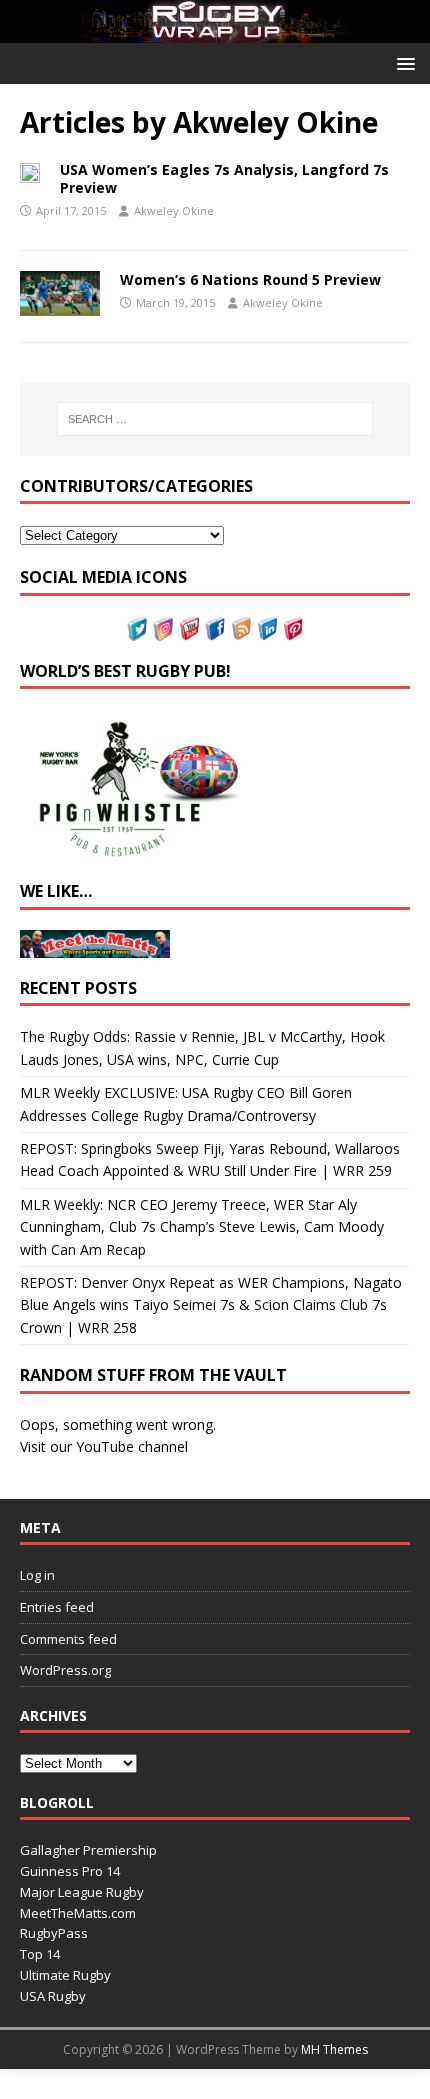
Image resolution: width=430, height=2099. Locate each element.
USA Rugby (53, 1996)
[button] (402, 62)
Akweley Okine (174, 210)
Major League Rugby (82, 1892)
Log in (37, 1575)
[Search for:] (215, 419)
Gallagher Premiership (88, 1850)
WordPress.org (65, 1670)
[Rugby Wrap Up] (215, 31)
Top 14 (40, 1954)
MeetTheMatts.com (78, 1913)
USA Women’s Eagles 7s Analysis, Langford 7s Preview (224, 178)
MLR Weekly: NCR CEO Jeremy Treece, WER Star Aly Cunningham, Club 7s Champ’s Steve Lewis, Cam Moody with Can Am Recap (202, 1227)
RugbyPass (54, 1933)
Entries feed (57, 1607)
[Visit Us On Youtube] (189, 628)
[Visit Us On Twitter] (137, 628)
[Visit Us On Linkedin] (267, 628)
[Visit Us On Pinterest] (293, 628)
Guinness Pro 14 (70, 1871)
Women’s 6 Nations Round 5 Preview (250, 279)
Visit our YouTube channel (104, 1446)
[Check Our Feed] (241, 628)
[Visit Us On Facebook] (215, 628)
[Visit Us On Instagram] (163, 628)
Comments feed (68, 1639)
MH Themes (334, 2049)
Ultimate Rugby (65, 1975)
